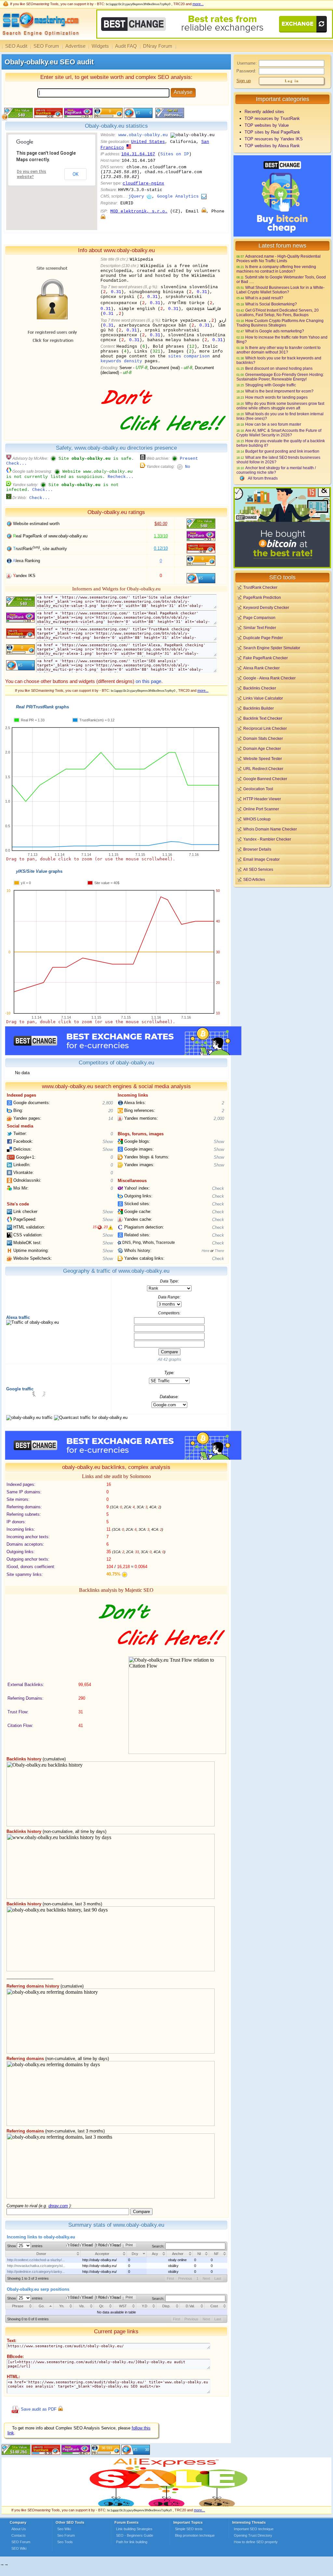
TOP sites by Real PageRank (272, 132)
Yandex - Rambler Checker (267, 839)
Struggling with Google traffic (271, 385)
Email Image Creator (261, 859)
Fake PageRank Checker (266, 658)
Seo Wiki (64, 2529)
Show (108, 1142)
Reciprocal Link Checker (265, 728)
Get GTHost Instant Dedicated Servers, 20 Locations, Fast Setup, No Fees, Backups (278, 312)
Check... (17, 464)
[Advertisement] (282, 934)
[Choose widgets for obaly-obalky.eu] (169, 116)
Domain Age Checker (262, 748)
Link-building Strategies (134, 2529)
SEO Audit (16, 46)
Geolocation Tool (258, 789)
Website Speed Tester (263, 759)
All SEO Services (258, 869)
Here (206, 1251)
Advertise (75, 46)
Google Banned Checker (265, 779)
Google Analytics (178, 196)
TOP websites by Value (267, 125)
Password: (246, 71)
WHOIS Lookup (257, 819)
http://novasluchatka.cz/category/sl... (36, 2266)
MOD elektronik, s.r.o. (139, 211)
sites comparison (189, 356)
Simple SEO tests (189, 2529)
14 (111, 1119)
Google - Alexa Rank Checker (269, 678)
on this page (148, 681)
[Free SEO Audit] (76, 2453)
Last (218, 2278)
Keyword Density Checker (266, 607)
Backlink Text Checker (263, 718)
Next (206, 2278)
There (219, 1251)
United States (148, 142)
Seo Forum (66, 2535)
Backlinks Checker (260, 688)
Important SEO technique (254, 2529)
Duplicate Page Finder (263, 638)
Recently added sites (264, 112)
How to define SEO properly (256, 2542)
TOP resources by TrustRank (272, 118)
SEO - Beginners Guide (135, 2535)
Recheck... (121, 477)
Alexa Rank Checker (261, 668)
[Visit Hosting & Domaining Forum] (162, 438)
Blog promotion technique (195, 2535)
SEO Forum (46, 46)
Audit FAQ (126, 46)
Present (189, 459)
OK (75, 174)
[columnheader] (43, 2254)
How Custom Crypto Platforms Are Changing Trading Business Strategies (280, 323)
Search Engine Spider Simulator (272, 648)
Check (218, 1188)
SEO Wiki (19, 2548)
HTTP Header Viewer (262, 799)
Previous (185, 2278)
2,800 (108, 1103)
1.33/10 (161, 536)
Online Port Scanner (261, 809)
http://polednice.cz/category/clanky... (36, 2272)
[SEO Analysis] (40, 38)
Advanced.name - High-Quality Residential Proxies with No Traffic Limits (279, 258)
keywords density (121, 361)
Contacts (19, 2535)
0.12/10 (161, 548)
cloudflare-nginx (143, 183)
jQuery (136, 196)
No (188, 467)
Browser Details (257, 849)
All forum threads (263, 478)
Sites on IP (175, 154)
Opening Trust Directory (253, 2535)
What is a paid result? (264, 298)
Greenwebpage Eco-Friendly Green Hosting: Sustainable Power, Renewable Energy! (280, 377)
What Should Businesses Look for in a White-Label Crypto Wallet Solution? (280, 290)
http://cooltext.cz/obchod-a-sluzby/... (36, 2260)
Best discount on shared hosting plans (279, 368)
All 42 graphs (169, 1359)
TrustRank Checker (260, 587)
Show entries (25, 2246)
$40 (161, 524)
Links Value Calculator (263, 698)
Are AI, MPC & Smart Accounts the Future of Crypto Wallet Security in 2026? (279, 433)
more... (198, 4)
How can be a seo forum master (273, 424)
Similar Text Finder (260, 628)
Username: (247, 63)
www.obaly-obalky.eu (143, 135)
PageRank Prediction (262, 597)
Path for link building (132, 2542)
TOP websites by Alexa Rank (272, 146)
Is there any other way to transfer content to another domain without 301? (279, 350)
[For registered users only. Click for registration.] (60, 2409)
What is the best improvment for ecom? (279, 391)
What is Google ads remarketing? (275, 331)
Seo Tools (65, 2542)
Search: (159, 2246)
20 (111, 1111)
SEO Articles (254, 879)
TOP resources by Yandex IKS (274, 139)
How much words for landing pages (276, 397)
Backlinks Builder (259, 708)
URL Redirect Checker (263, 769)
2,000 (219, 1119)
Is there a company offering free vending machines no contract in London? (276, 269)
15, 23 (100, 1227)
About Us (19, 2529)
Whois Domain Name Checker (270, 829)
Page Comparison (259, 618)
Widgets (100, 46)
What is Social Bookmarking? (271, 304)
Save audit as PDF (39, 2409)
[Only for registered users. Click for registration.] (204, 211)
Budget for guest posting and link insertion (282, 451)
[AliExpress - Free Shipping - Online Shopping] (166, 2505)
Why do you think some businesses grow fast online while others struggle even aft (280, 406)
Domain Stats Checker (263, 738)
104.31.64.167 (138, 154)
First (170, 2278)
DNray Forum (158, 46)
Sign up (244, 81)
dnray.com (58, 2206)
